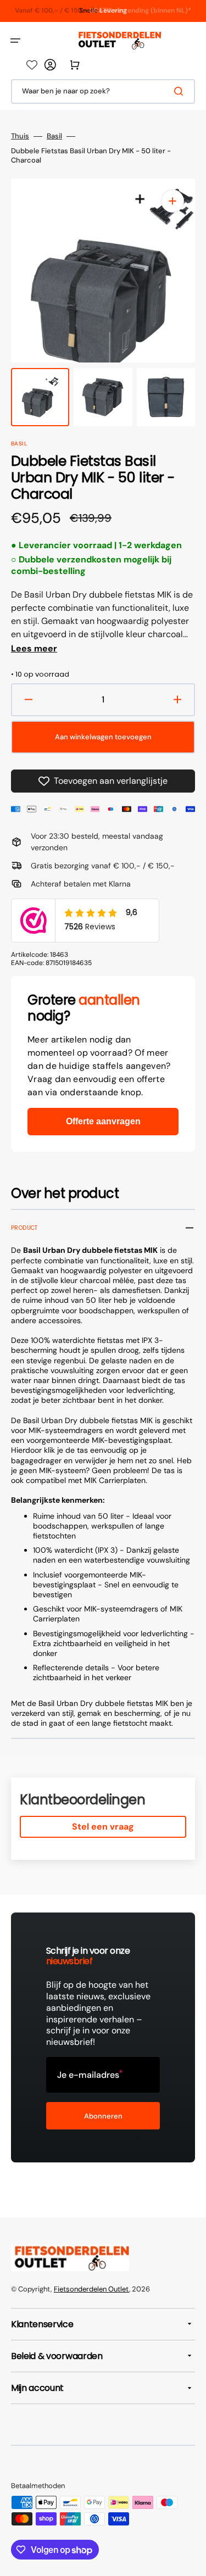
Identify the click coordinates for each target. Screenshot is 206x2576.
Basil (54, 136)
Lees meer (34, 649)
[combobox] (103, 91)
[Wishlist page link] (32, 65)
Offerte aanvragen (103, 1121)
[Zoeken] (181, 91)
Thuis (20, 136)
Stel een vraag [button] (103, 1827)
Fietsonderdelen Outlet (91, 2289)
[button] (15, 41)
